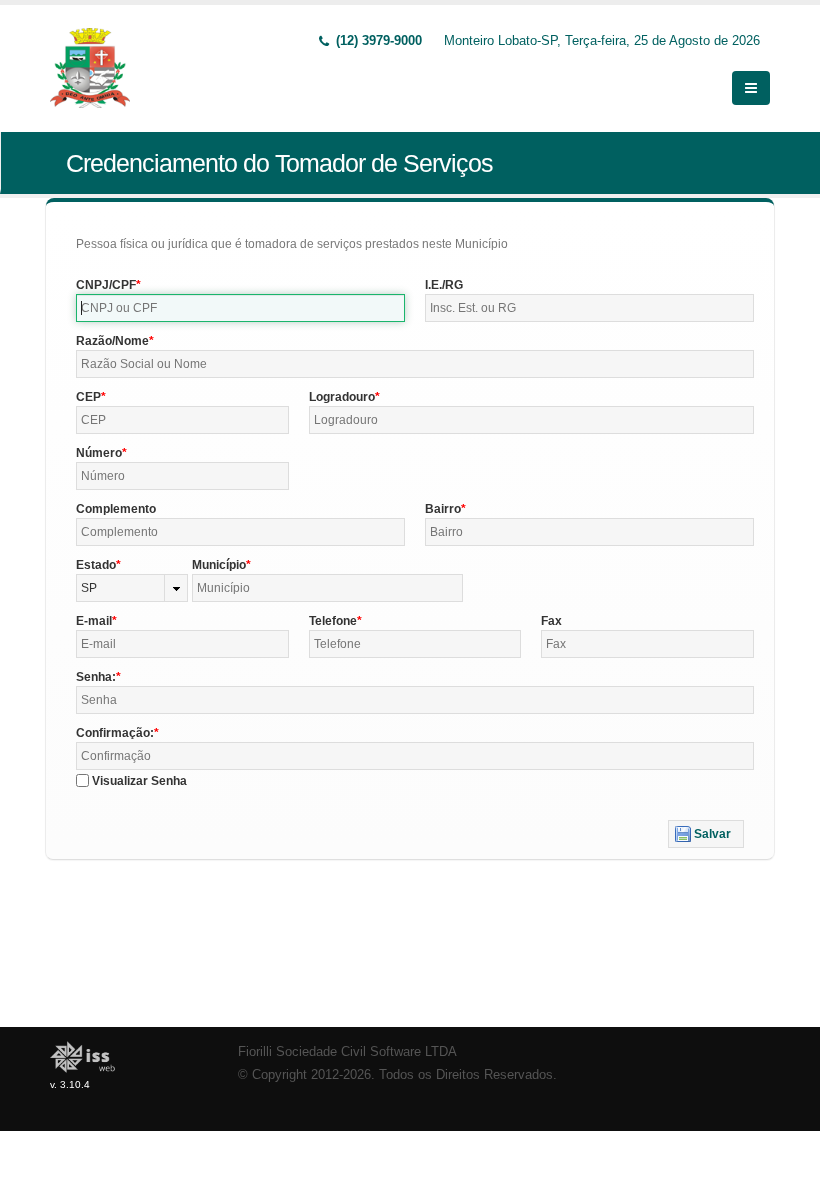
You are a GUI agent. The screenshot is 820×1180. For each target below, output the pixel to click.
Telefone (333, 621)
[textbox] (240, 308)
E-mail (94, 621)
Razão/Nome (112, 341)
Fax (551, 621)
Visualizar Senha (139, 781)
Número (99, 453)
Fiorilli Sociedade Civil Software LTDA (347, 1052)
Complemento (116, 509)
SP (89, 588)
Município (219, 565)
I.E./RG (444, 285)
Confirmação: (115, 733)
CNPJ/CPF (106, 285)
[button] (706, 834)
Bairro (443, 509)
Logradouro (342, 397)
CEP (88, 397)
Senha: (96, 677)
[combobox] (132, 588)
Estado (96, 565)
